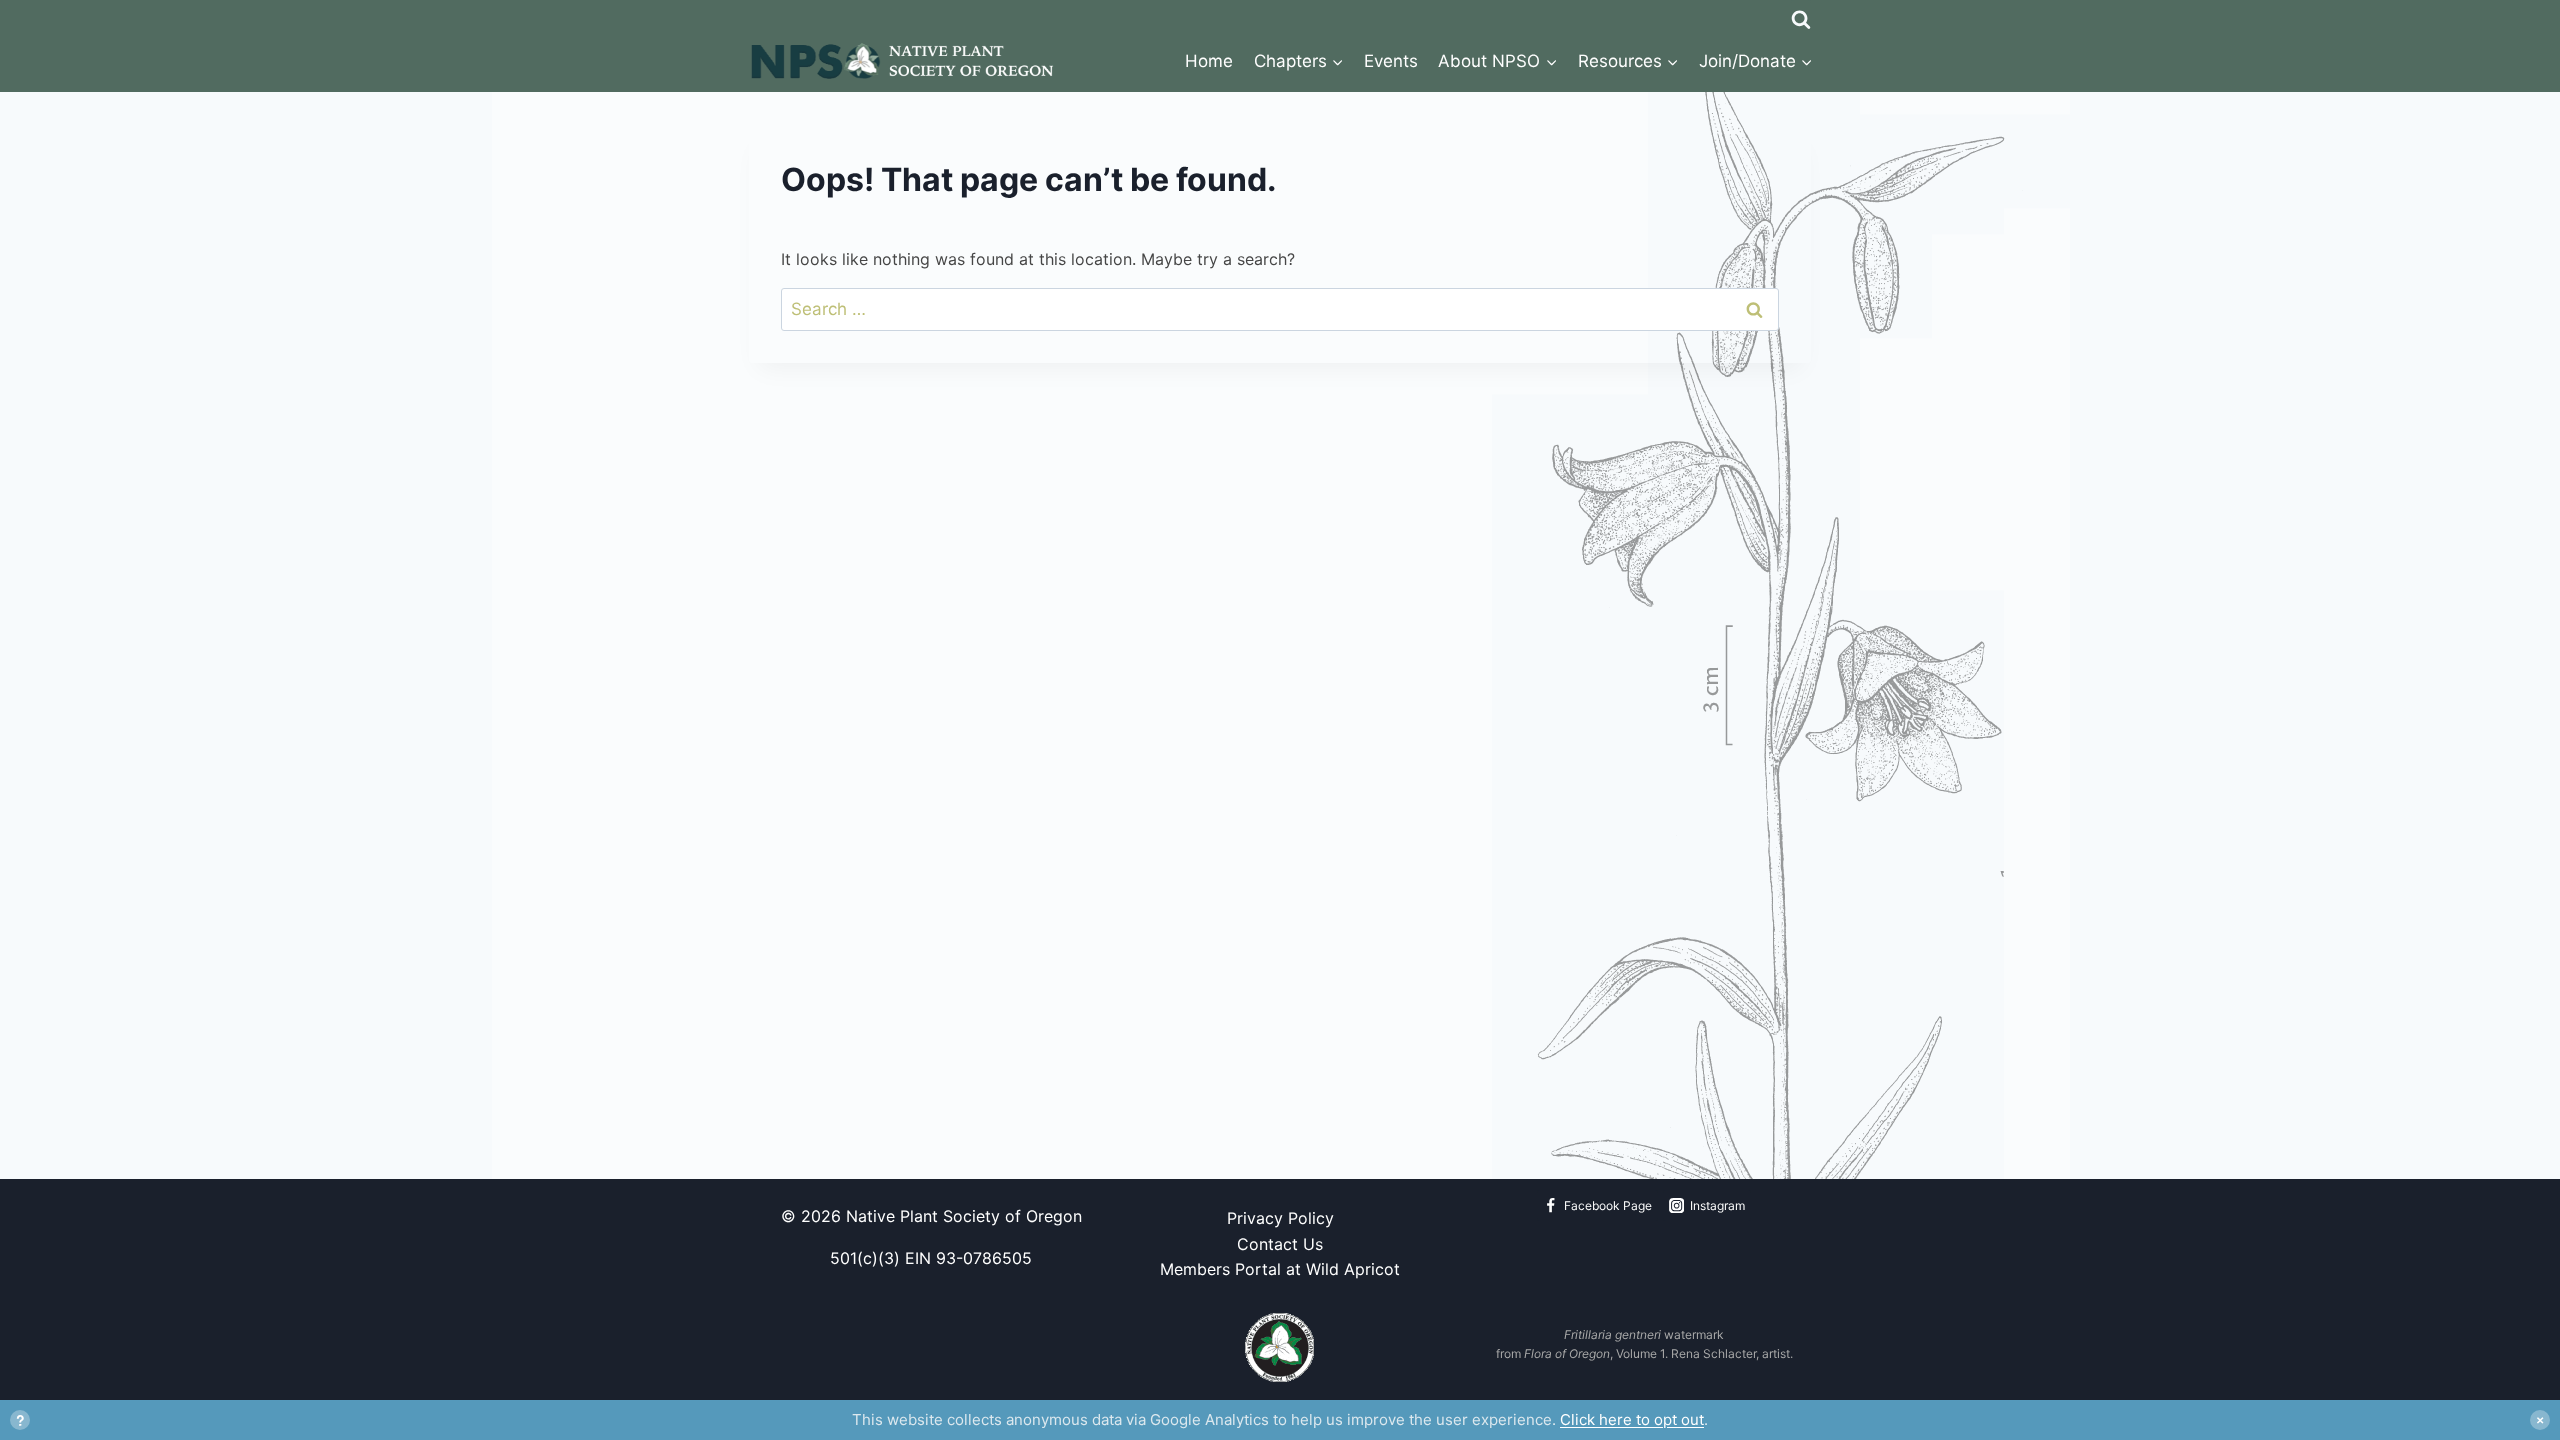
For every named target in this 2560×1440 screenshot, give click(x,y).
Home (1209, 61)
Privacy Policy (1280, 1218)
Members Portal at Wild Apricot (1280, 1269)
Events (1391, 61)
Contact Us (1280, 1244)
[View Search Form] (1801, 15)
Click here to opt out (1632, 1419)
